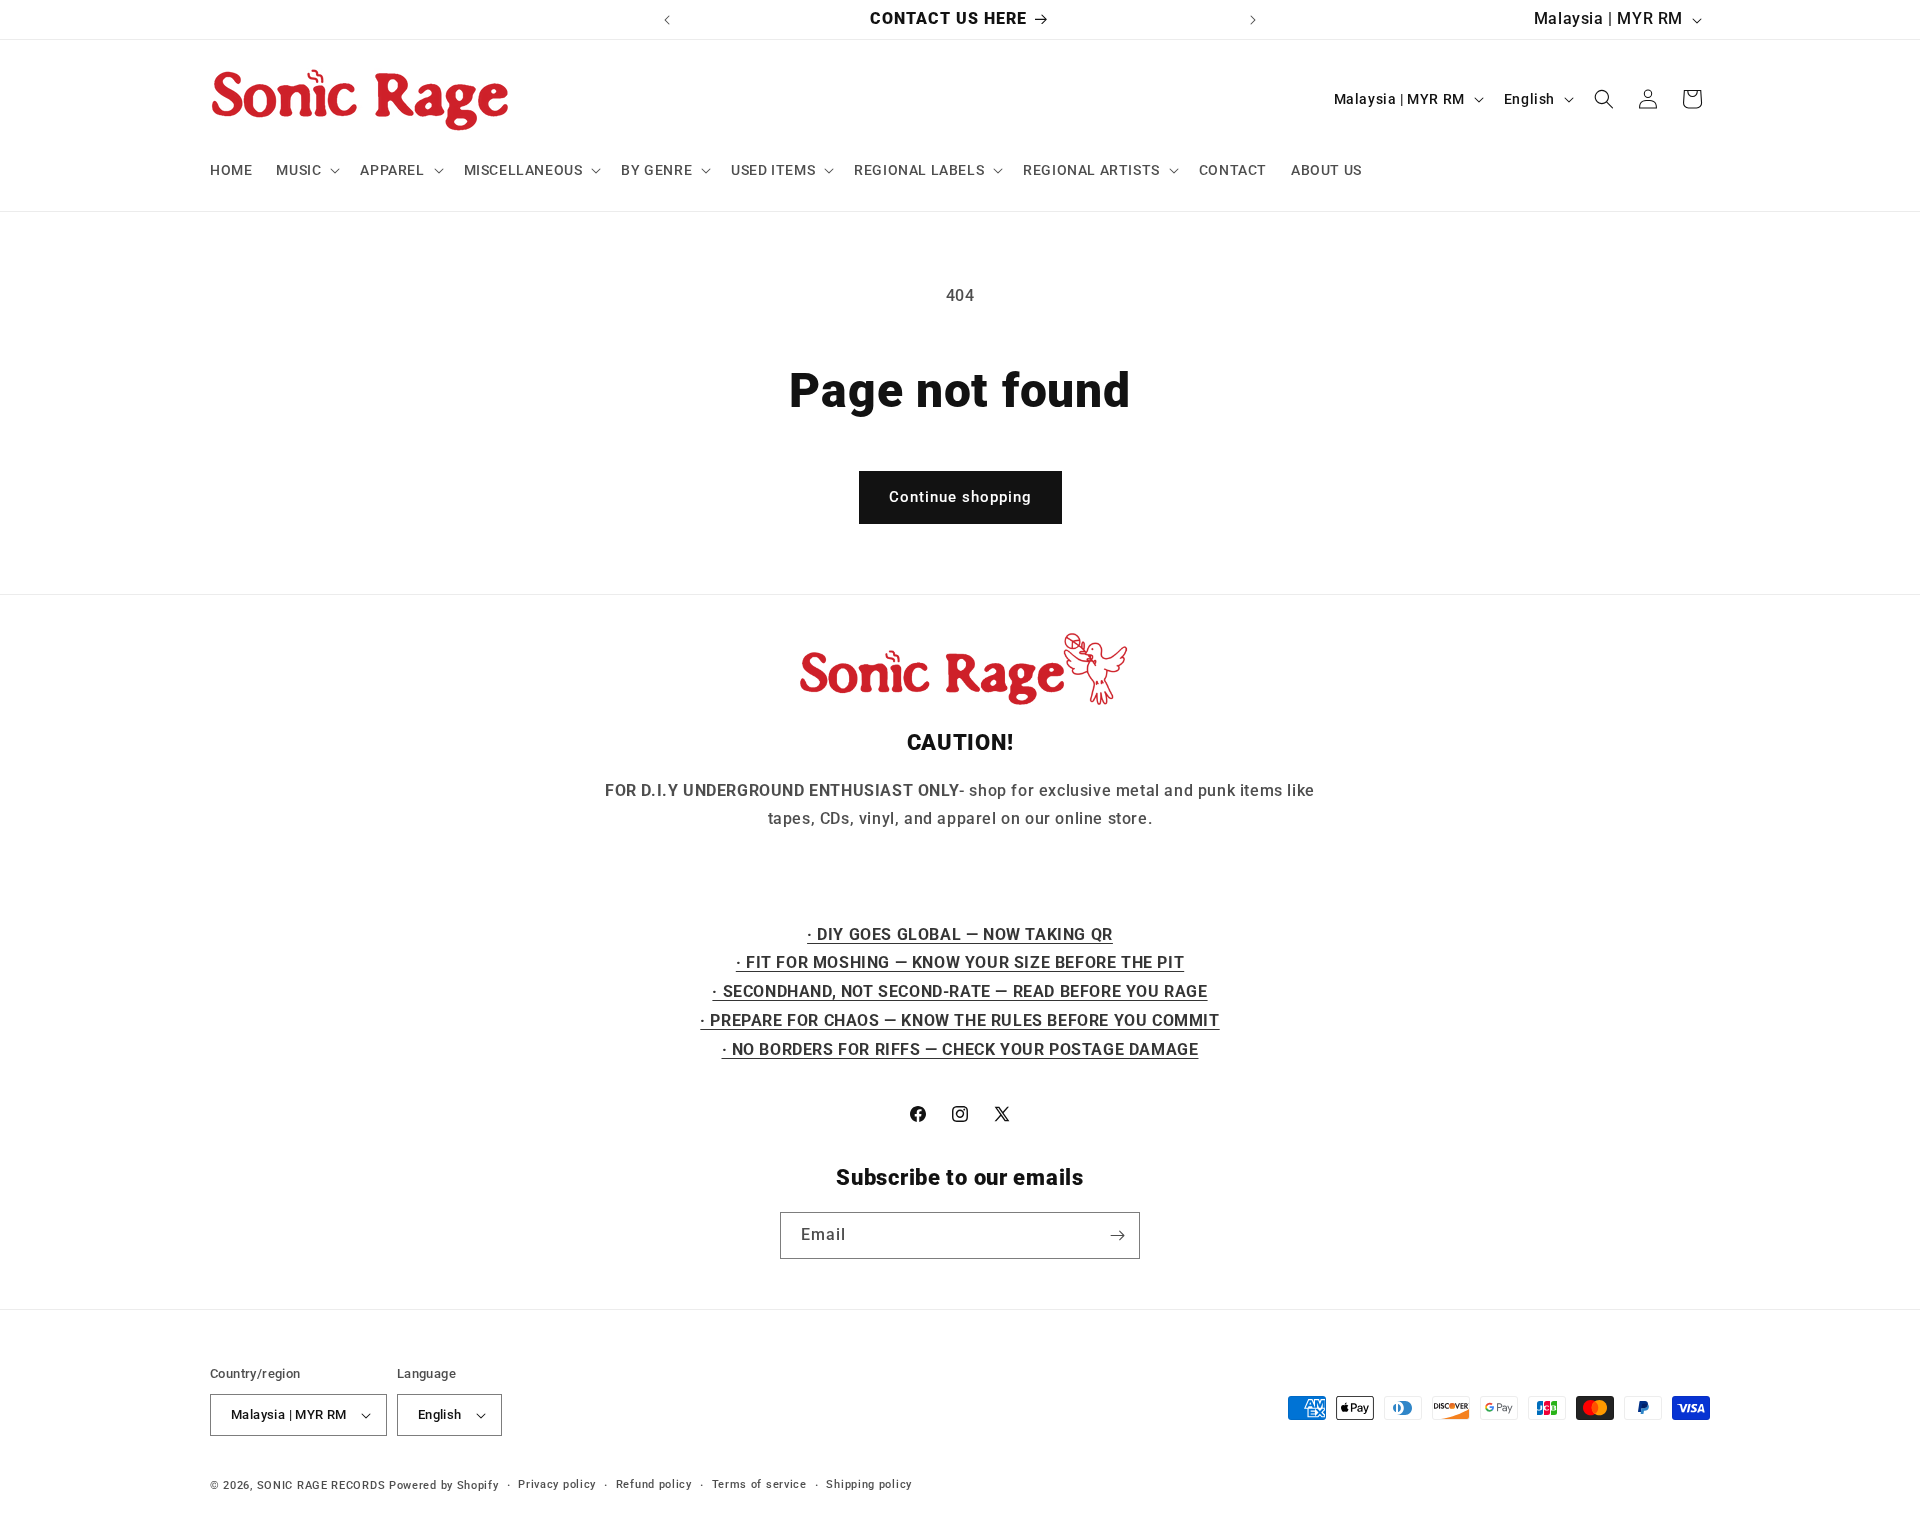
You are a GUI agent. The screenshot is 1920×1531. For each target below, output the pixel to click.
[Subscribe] (1117, 1235)
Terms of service (759, 1484)
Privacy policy (557, 1484)
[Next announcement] (1253, 20)
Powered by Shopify (444, 1485)
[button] (306, 170)
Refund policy (654, 1484)
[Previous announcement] (667, 20)
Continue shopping (960, 497)
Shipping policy (869, 1484)
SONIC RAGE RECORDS (321, 1485)
